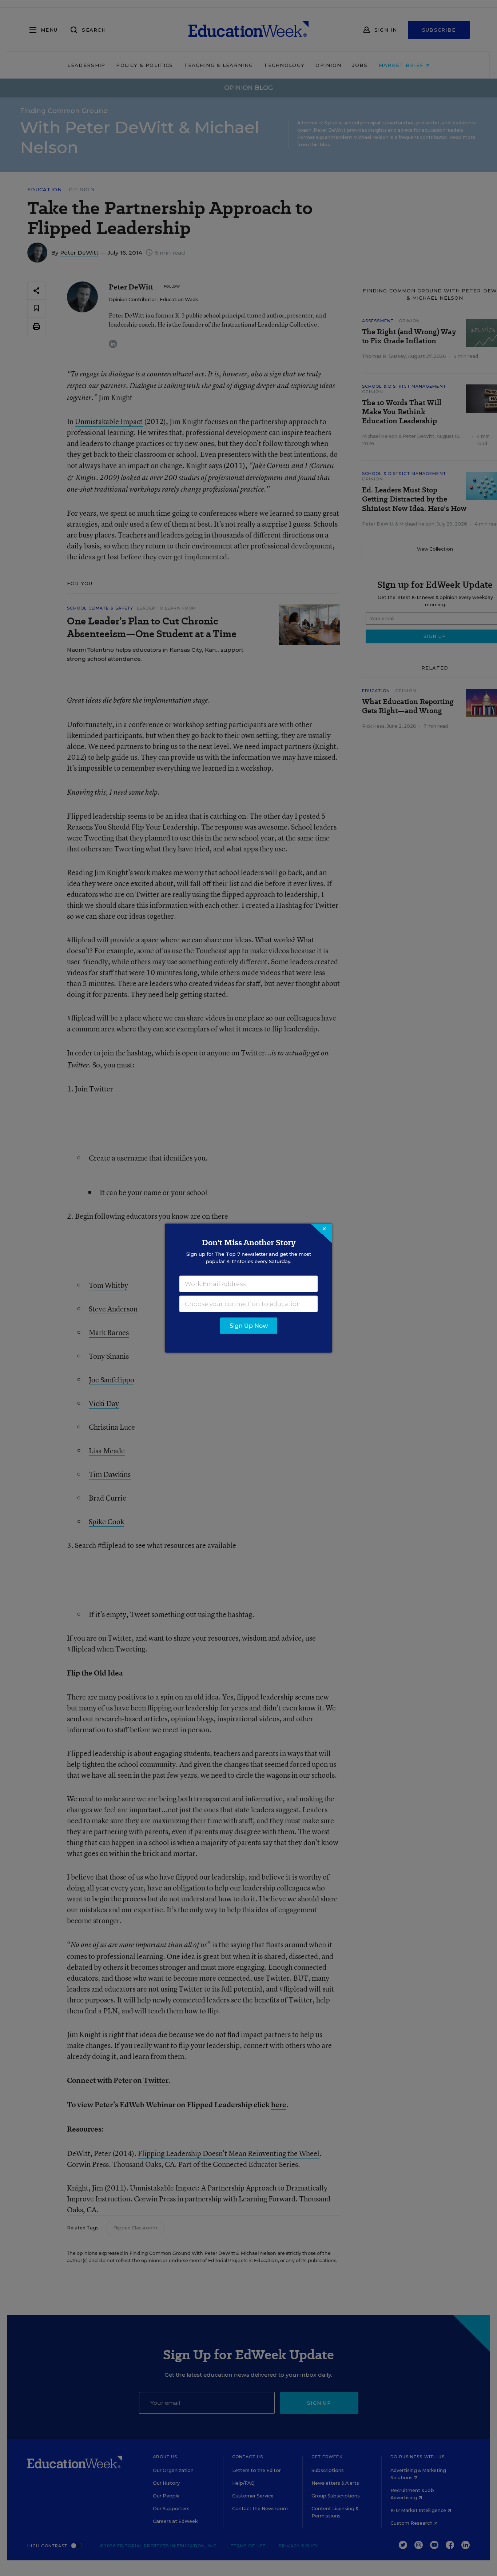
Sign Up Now (249, 1325)
